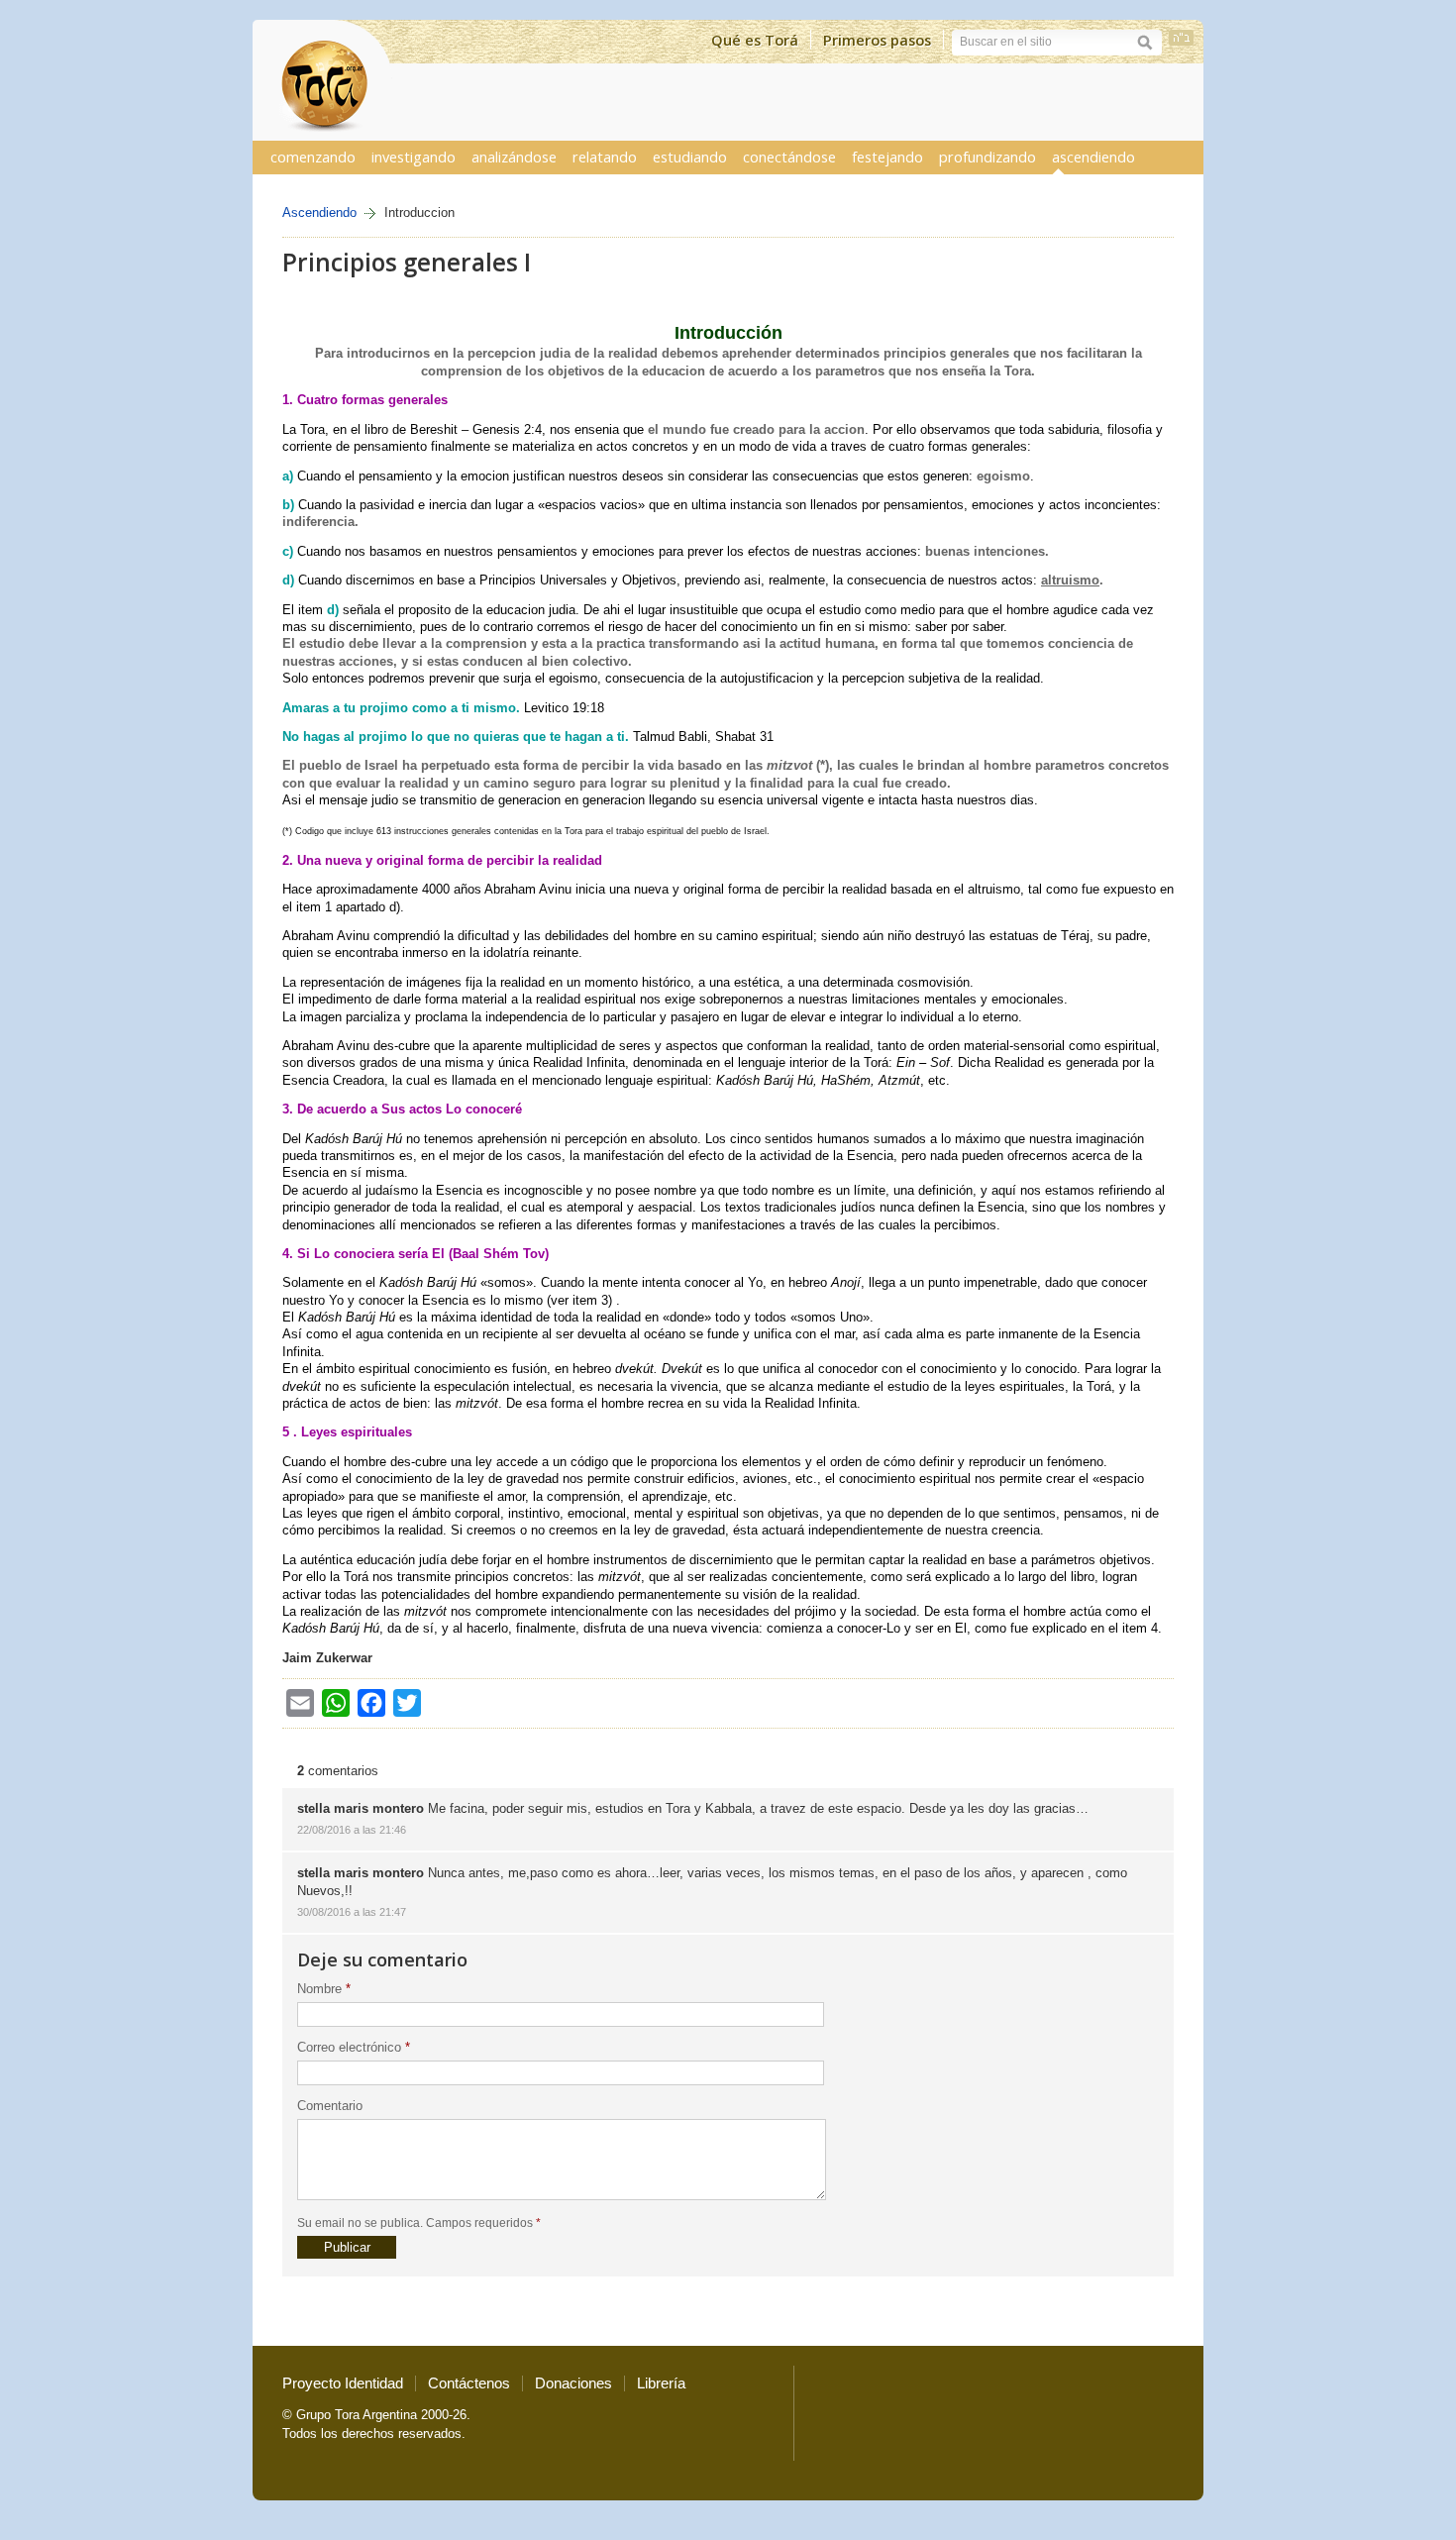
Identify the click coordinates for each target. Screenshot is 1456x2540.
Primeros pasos (877, 40)
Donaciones (573, 2383)
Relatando (605, 157)
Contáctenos (469, 2383)
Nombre (324, 1989)
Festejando (887, 157)
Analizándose (514, 157)
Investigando (414, 157)
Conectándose (789, 157)
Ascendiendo (1093, 157)
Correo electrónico (354, 2047)
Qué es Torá (755, 40)
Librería (661, 2383)
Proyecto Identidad (343, 2383)
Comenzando (313, 157)
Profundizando (988, 157)
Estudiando (690, 157)
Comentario (330, 2106)
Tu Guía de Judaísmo (322, 80)
